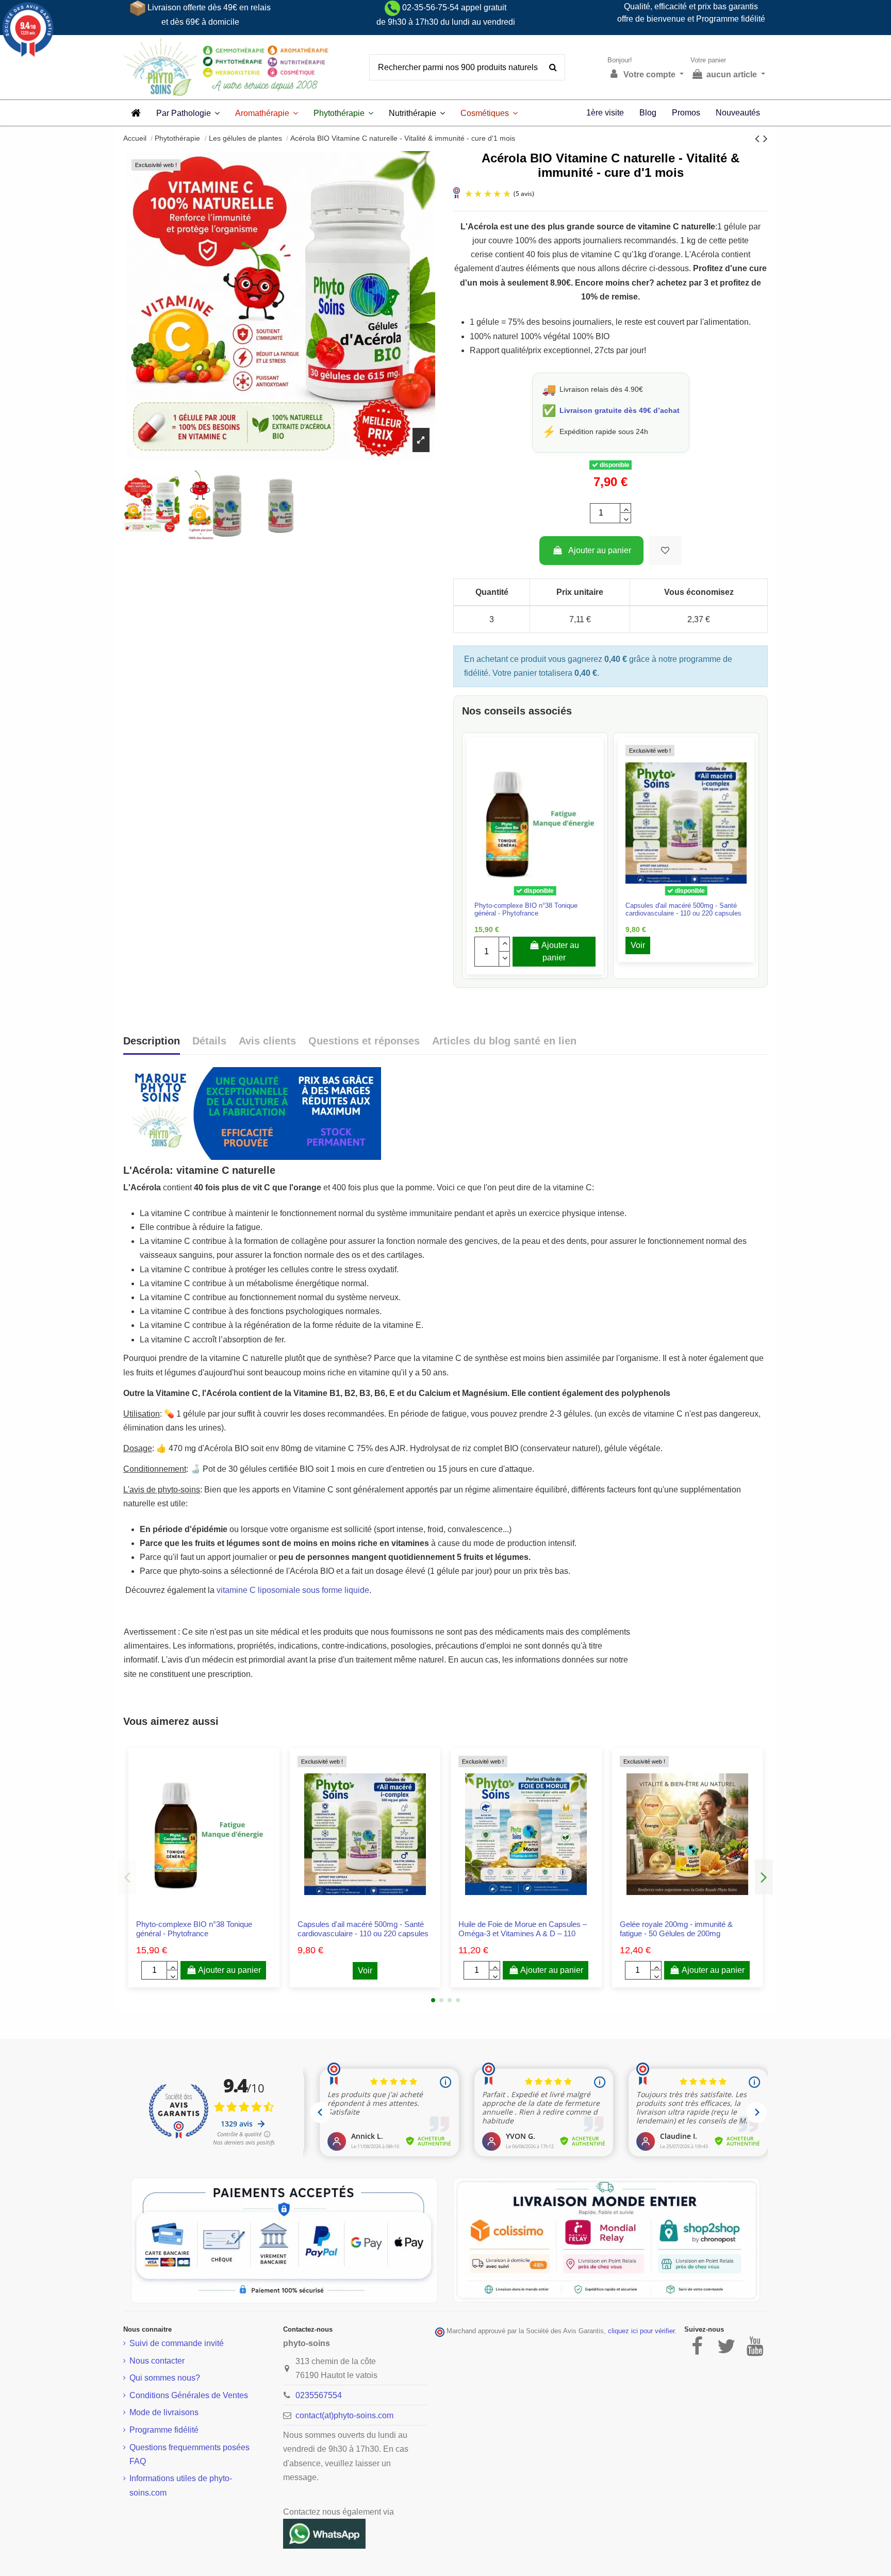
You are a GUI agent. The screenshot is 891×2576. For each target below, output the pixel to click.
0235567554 (319, 2395)
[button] (188, 113)
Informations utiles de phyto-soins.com (181, 2485)
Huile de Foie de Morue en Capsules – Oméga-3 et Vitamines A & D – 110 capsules (523, 1933)
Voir (638, 945)
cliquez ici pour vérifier (641, 2331)
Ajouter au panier (600, 550)
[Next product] (765, 138)
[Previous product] (759, 138)
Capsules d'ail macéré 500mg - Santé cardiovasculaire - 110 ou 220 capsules (683, 909)
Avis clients (267, 1041)
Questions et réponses (364, 1041)
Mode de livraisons (164, 2412)
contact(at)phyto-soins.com (344, 2415)
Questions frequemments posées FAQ (189, 2454)
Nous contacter (157, 2361)
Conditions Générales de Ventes (189, 2395)
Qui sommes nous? (165, 2378)
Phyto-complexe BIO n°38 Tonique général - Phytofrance (526, 909)
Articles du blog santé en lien (504, 1041)
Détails (209, 1041)
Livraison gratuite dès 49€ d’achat (620, 410)
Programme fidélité (164, 2430)
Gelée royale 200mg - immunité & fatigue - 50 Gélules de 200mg (676, 1929)
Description (152, 1041)
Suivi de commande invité (177, 2343)
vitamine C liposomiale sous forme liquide (293, 1590)
